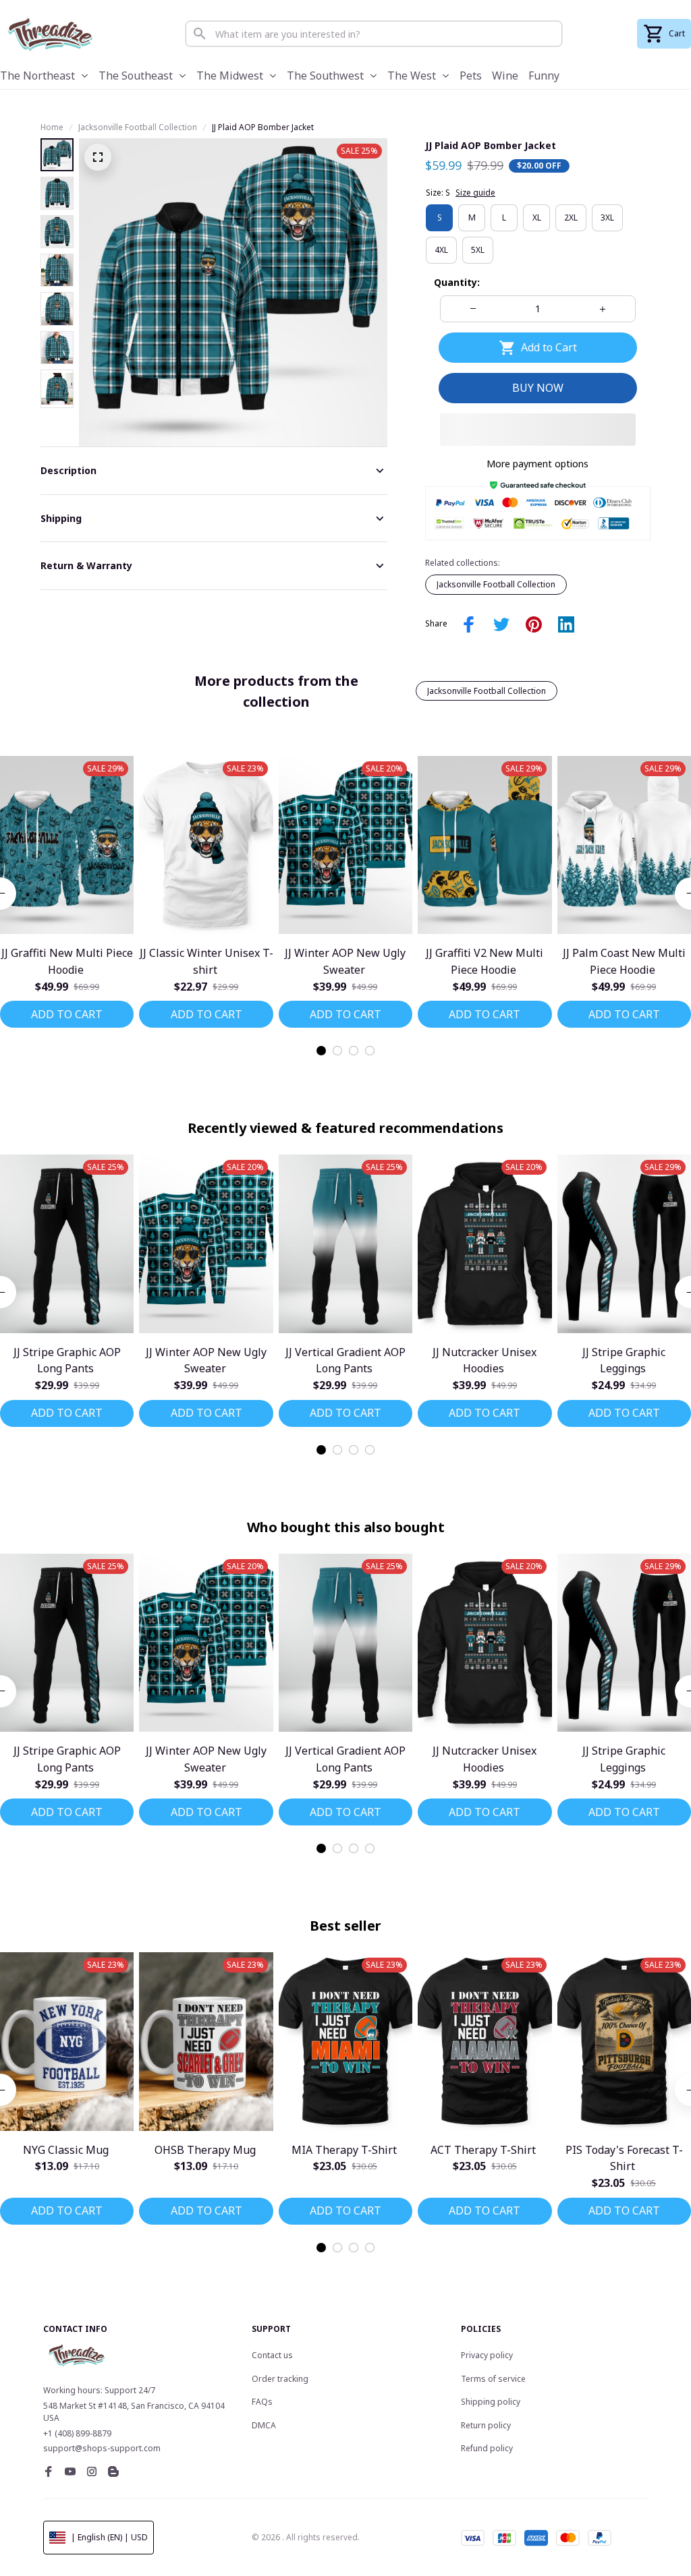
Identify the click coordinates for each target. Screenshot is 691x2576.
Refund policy (487, 2448)
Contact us (272, 2355)
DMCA (264, 2425)
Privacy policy (487, 2355)
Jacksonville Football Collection (138, 127)
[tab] (321, 1051)
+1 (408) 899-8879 (77, 2433)
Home (52, 127)
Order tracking (280, 2379)
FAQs (262, 2402)
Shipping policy (491, 2402)
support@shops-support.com (102, 2448)
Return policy (486, 2425)
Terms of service (493, 2379)
